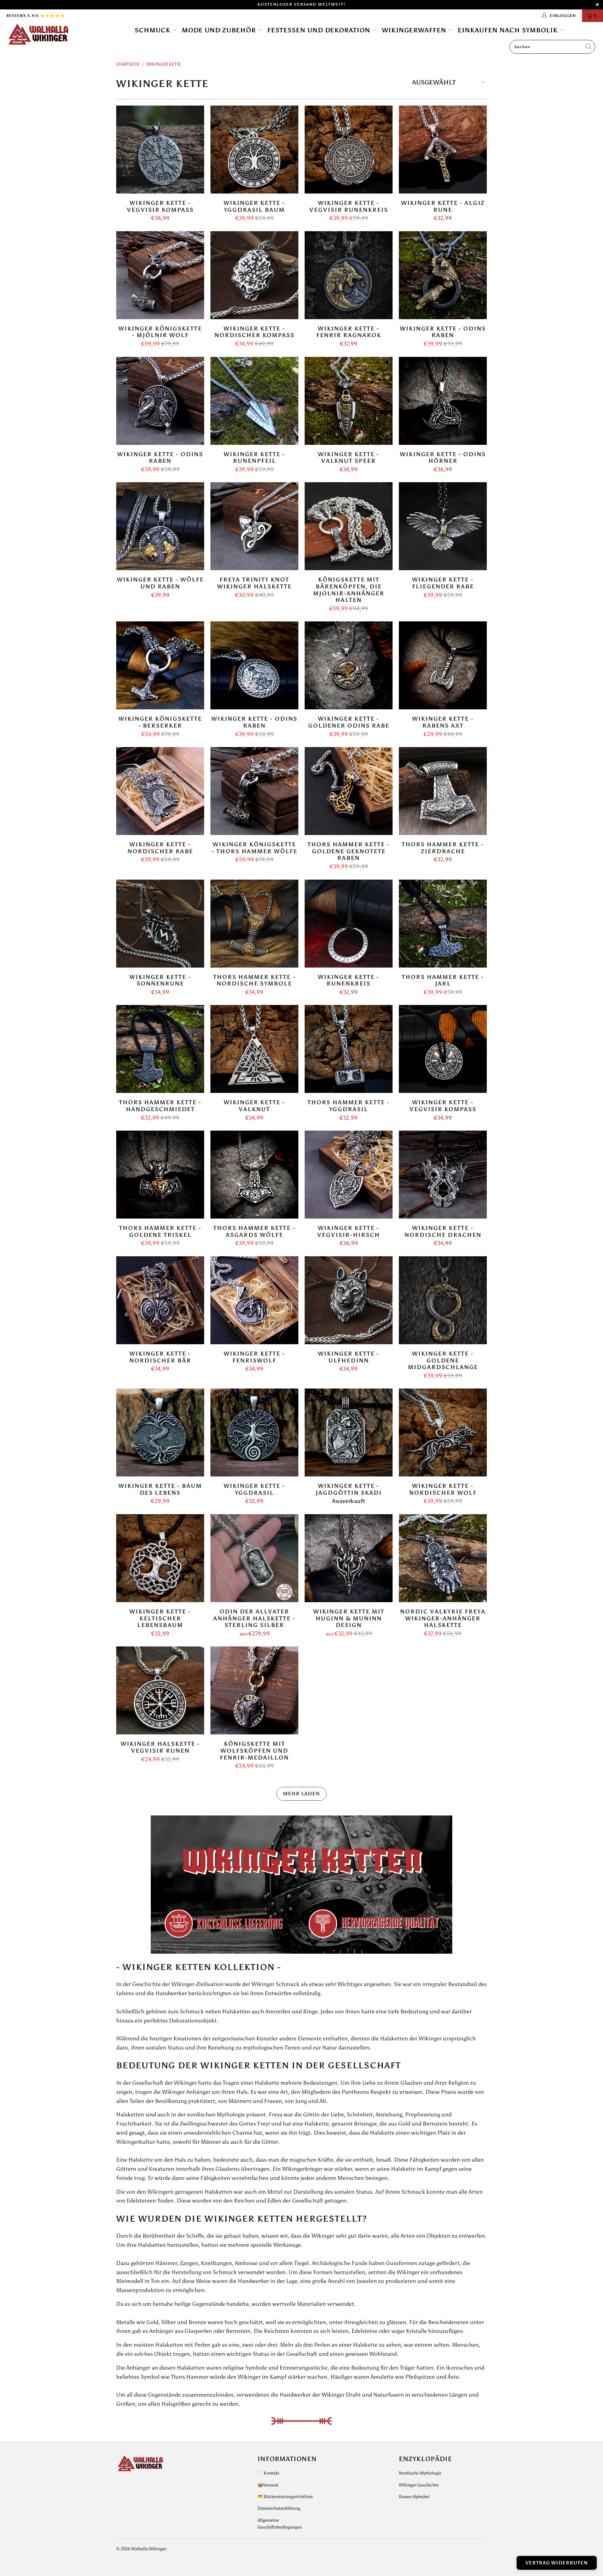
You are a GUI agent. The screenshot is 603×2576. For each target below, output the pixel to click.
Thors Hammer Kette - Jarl (443, 924)
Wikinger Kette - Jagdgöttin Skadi (349, 1433)
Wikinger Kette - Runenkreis (349, 924)
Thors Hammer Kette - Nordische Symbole (254, 924)
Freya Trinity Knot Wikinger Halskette (254, 526)
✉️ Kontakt (268, 2473)
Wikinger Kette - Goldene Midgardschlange (443, 1300)
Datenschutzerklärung (279, 2508)
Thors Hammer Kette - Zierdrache (443, 791)
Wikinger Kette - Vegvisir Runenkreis (349, 150)
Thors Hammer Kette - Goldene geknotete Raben (349, 791)
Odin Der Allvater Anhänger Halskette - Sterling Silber (254, 1558)
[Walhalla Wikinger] (51, 35)
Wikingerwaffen (415, 30)
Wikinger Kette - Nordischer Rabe (160, 791)
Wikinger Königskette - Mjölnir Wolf (160, 275)
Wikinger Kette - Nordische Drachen (443, 1175)
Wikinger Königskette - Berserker (160, 665)
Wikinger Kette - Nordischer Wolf (443, 1433)
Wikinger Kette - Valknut (254, 1049)
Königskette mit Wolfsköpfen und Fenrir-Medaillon (254, 1690)
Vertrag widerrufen (557, 2563)
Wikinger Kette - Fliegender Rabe (443, 526)
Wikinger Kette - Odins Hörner (443, 401)
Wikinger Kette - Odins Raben (443, 275)
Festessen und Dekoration (320, 30)
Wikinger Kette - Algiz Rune (443, 150)
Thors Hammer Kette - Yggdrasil (349, 1049)
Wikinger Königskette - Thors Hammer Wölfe (254, 791)
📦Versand (268, 2485)
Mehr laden (301, 1794)
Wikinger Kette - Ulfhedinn (349, 1300)
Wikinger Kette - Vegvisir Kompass (160, 150)
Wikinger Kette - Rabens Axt (443, 665)
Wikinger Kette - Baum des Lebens (160, 1433)
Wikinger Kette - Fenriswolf (254, 1300)
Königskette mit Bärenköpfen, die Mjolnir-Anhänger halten (349, 526)
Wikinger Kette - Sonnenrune (160, 924)
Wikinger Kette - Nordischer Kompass (254, 275)
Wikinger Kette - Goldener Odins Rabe (349, 665)
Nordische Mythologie (420, 2473)
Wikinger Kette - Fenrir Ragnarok (349, 275)
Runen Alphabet (414, 2497)
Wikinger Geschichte (419, 2485)
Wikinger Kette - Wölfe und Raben (160, 526)
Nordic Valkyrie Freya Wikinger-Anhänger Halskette (443, 1558)
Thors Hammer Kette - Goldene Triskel (160, 1175)
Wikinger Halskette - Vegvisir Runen (160, 1690)
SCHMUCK (154, 30)
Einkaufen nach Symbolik (509, 30)
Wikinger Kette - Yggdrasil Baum (254, 150)
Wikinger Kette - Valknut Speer (349, 401)
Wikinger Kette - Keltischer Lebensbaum (160, 1558)
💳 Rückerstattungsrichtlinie (285, 2497)
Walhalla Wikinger (149, 2549)
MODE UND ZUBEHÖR (220, 30)
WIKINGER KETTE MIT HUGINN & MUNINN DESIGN (349, 1558)
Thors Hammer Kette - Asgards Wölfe (254, 1175)
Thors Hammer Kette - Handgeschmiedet (160, 1049)
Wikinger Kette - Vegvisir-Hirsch (349, 1175)
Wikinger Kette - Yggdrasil (254, 1433)
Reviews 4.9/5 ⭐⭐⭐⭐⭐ (36, 16)
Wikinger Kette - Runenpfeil (254, 401)
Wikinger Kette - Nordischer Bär (160, 1300)
